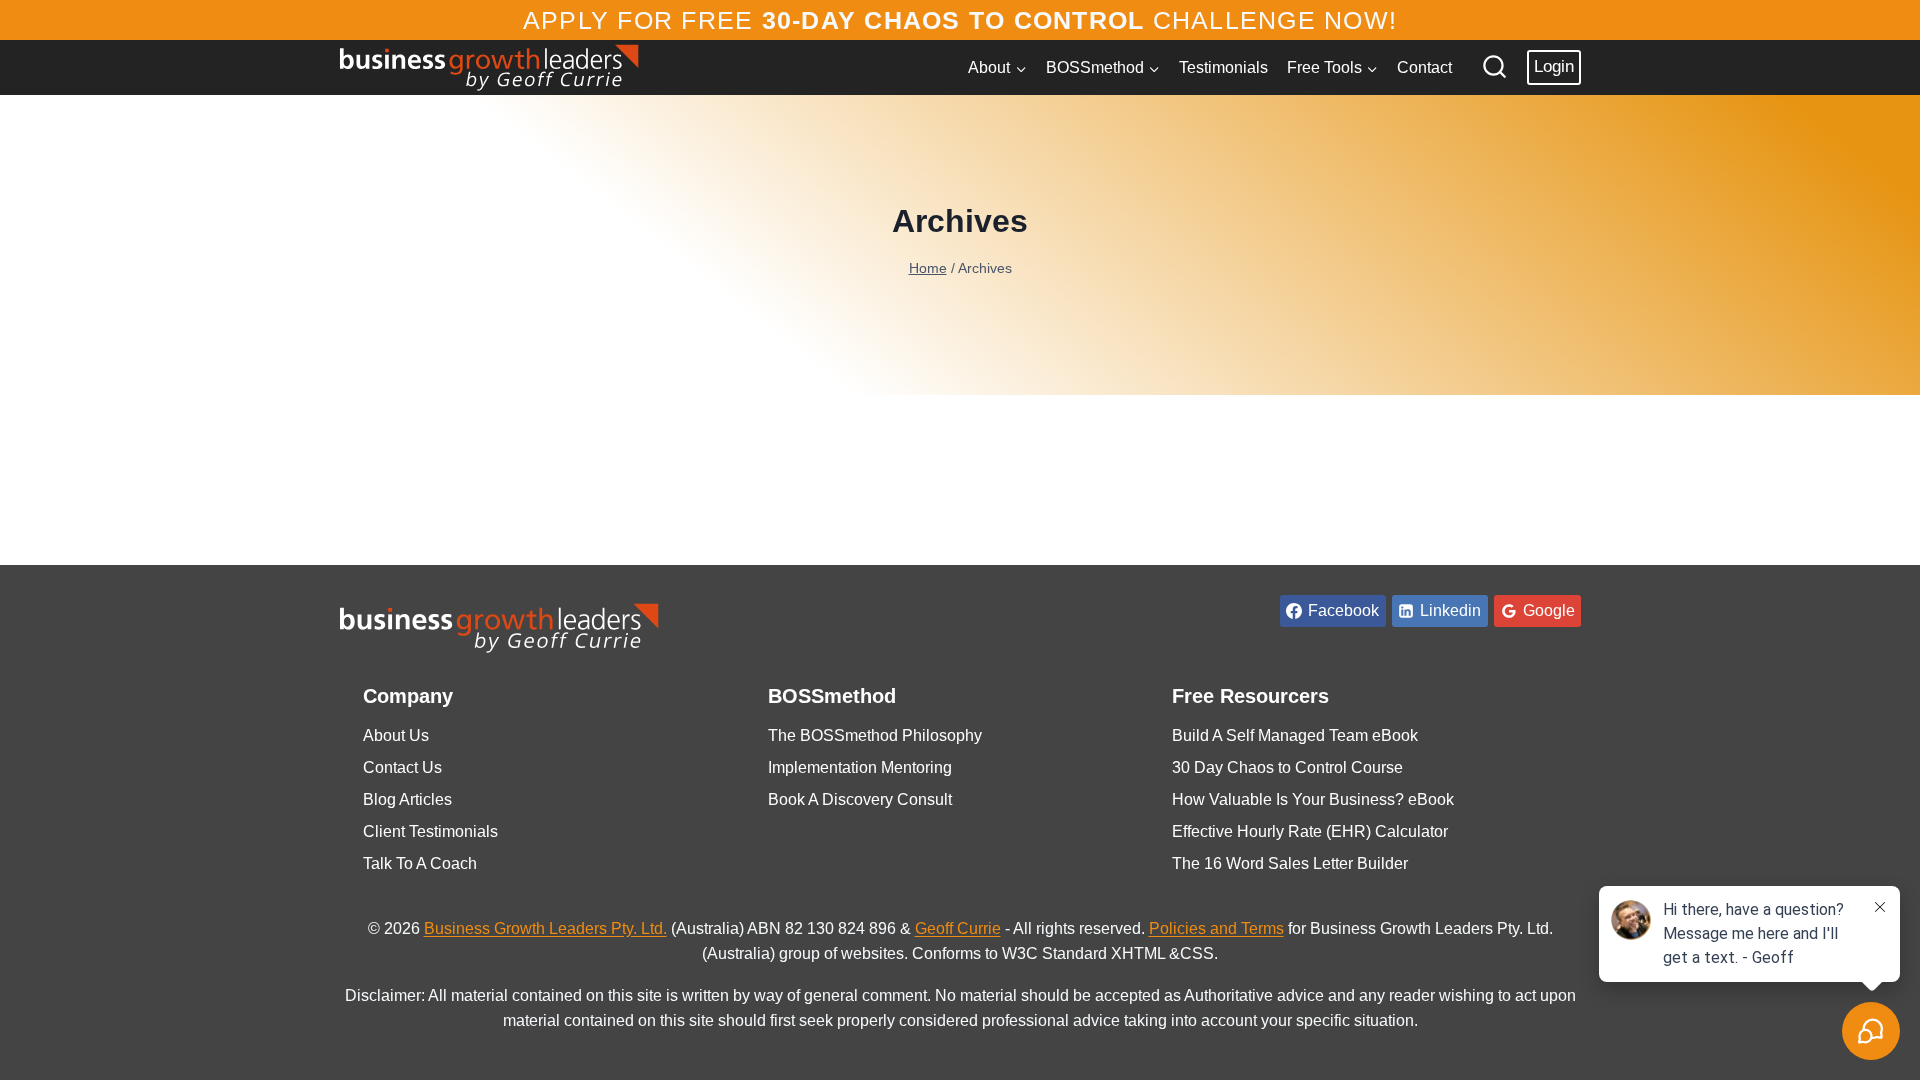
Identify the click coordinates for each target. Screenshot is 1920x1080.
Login (1554, 66)
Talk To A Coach (420, 863)
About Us (396, 735)
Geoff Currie (958, 928)
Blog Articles (407, 799)
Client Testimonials (430, 831)
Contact (1424, 67)
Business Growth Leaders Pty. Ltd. (545, 928)
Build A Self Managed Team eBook (1295, 735)
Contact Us (402, 767)
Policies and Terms (1216, 928)
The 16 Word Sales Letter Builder (1290, 863)
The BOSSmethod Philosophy (875, 735)
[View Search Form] (1494, 67)
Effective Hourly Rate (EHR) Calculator (1310, 831)
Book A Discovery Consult (860, 799)
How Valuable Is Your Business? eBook (1313, 799)
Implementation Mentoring (860, 767)
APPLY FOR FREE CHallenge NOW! (960, 20)
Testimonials (1223, 67)
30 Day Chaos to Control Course (1287, 767)
